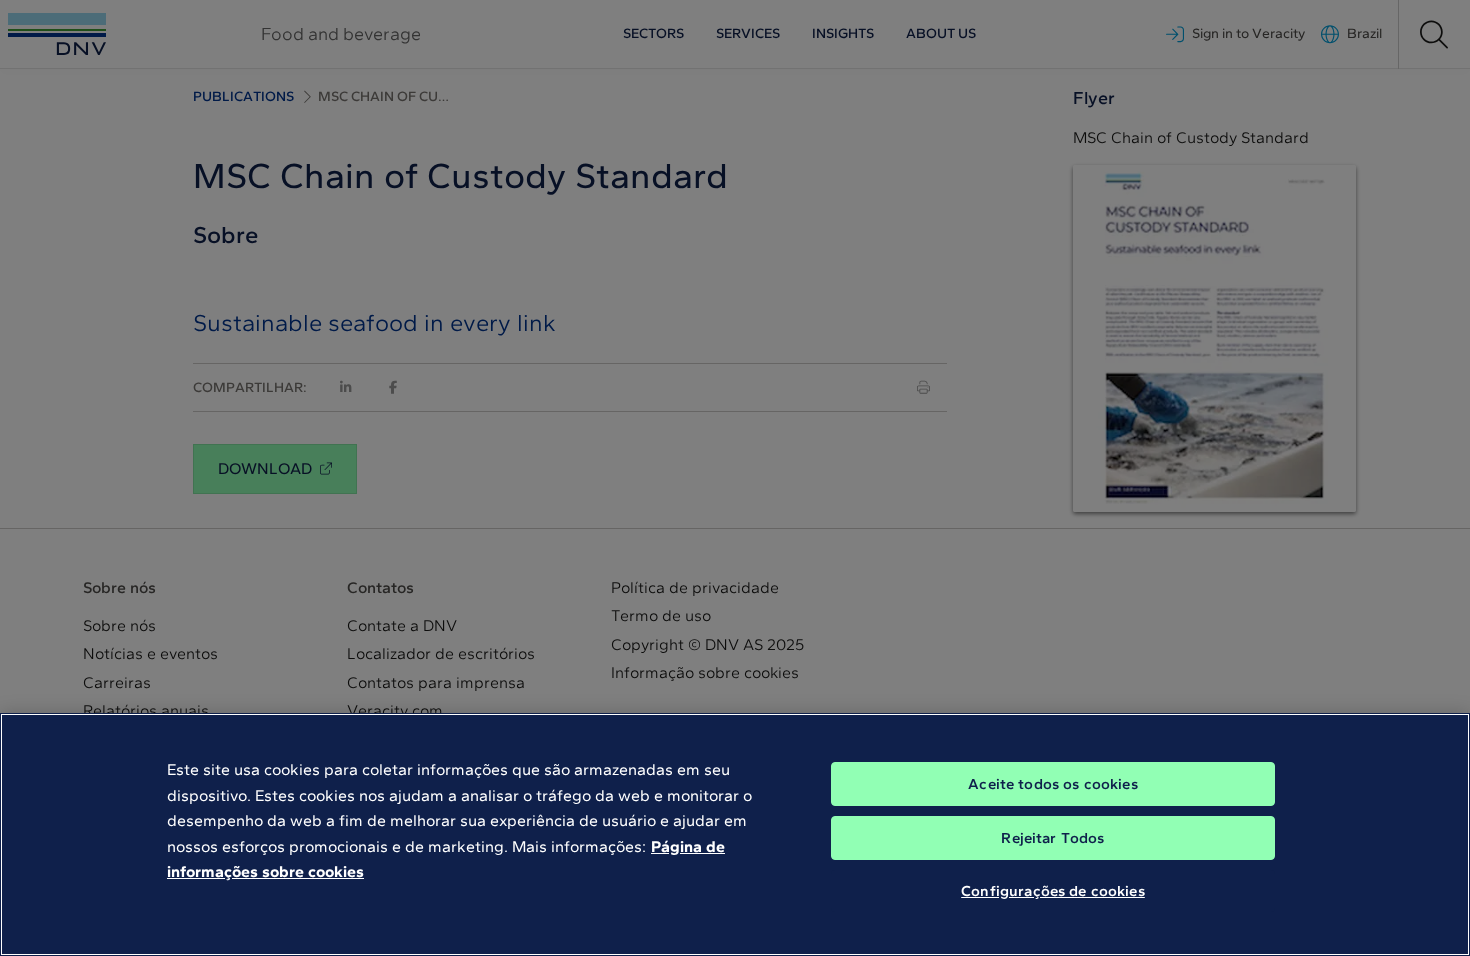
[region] (735, 834)
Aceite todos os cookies (1052, 784)
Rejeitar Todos (1052, 838)
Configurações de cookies (1053, 891)
